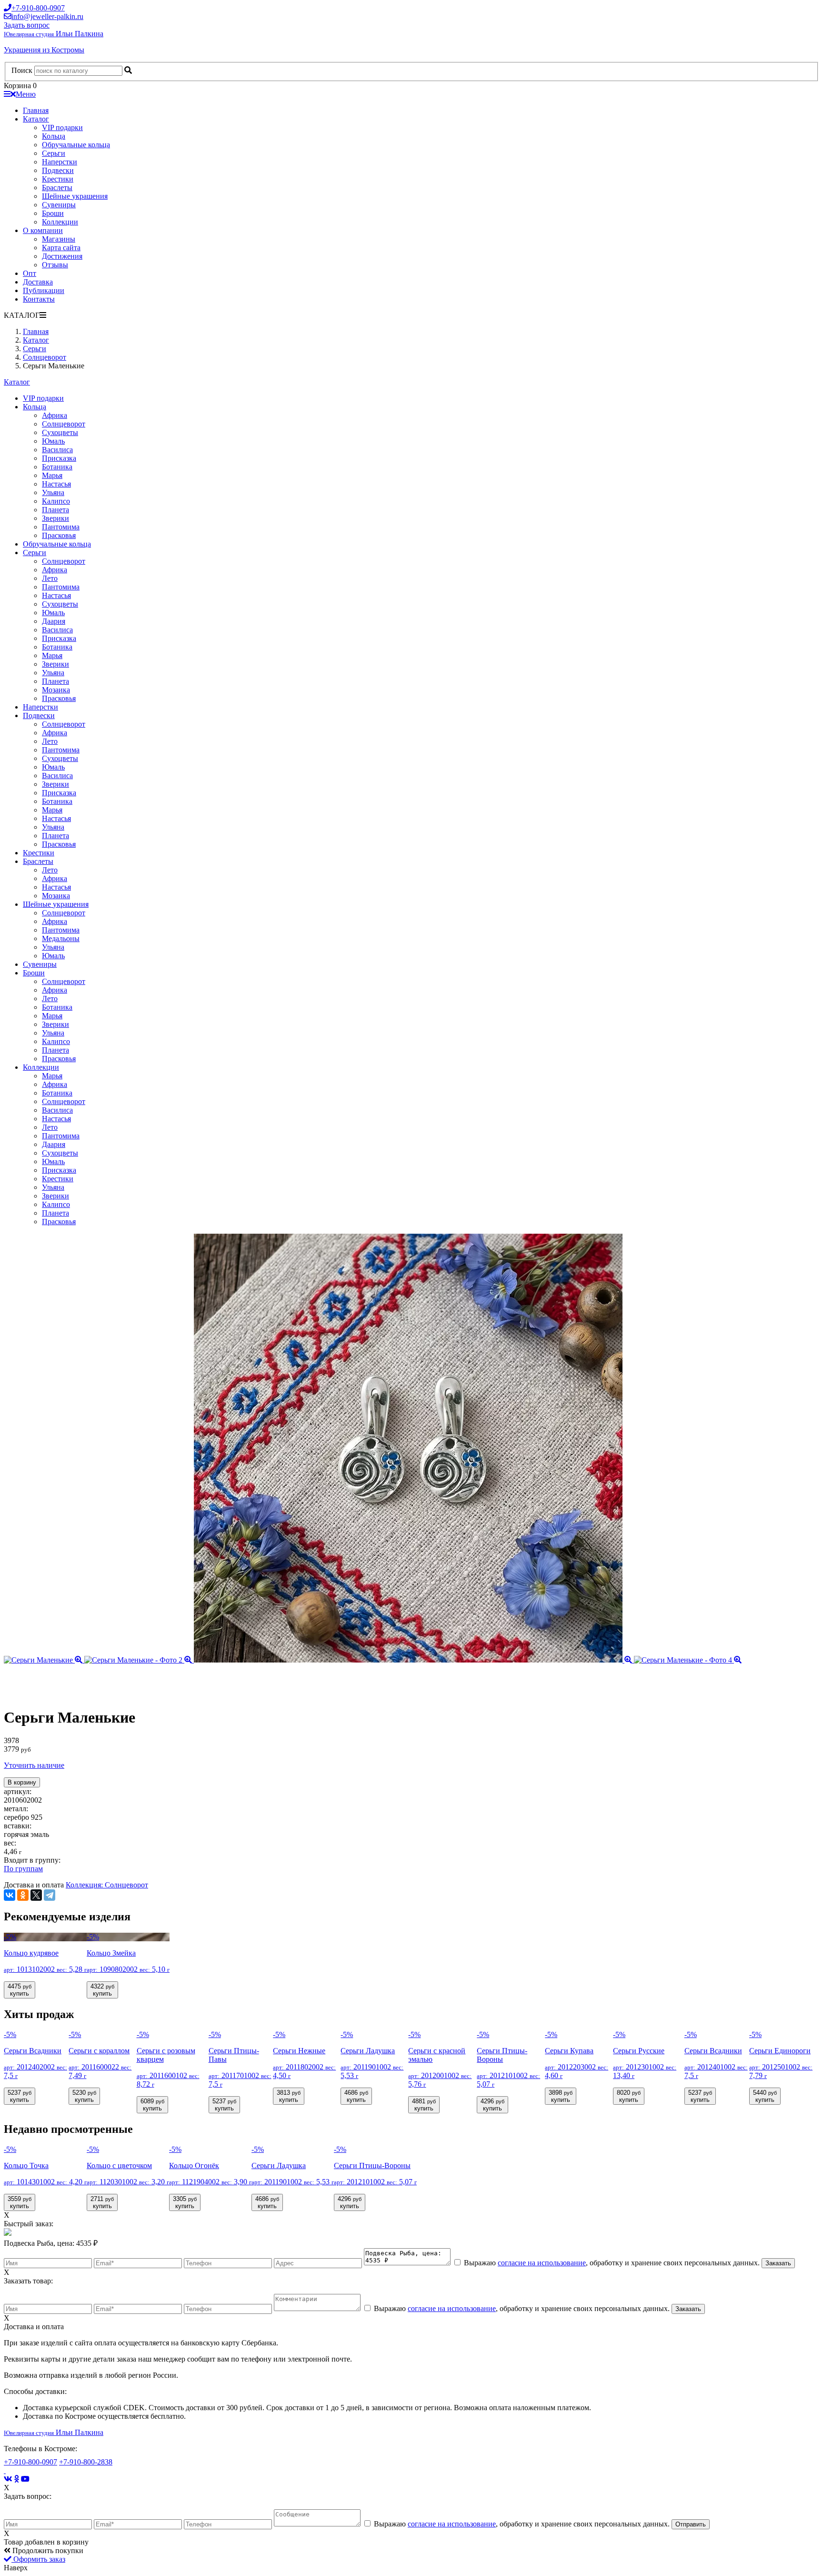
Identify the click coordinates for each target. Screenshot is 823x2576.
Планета (55, 510)
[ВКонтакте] (10, 1895)
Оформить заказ (38, 2559)
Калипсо (56, 501)
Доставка (38, 282)
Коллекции (60, 222)
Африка (55, 415)
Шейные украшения (75, 196)
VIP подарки (62, 127)
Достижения (62, 256)
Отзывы (55, 265)
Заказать (778, 2263)
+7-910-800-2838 (86, 2462)
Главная (36, 110)
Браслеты (57, 188)
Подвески (58, 170)
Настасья (56, 484)
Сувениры (59, 205)
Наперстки (60, 162)
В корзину (22, 1782)
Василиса (57, 450)
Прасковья (59, 535)
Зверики (55, 518)
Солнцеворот (64, 424)
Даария (54, 621)
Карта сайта (61, 248)
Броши (53, 213)
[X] (36, 1895)
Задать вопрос (27, 25)
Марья (52, 475)
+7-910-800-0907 (30, 2462)
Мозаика (56, 690)
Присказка (59, 458)
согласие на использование (542, 2263)
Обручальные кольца (76, 145)
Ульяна (53, 492)
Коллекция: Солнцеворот (107, 1885)
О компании (43, 230)
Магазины (59, 239)
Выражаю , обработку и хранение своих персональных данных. (612, 2263)
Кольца (54, 136)
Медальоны (61, 938)
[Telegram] (50, 1895)
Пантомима (61, 527)
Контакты (39, 299)
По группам (23, 1869)
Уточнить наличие (34, 1765)
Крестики (58, 179)
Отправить (691, 2524)
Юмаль (53, 441)
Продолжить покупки (47, 2551)
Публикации (44, 290)
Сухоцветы (60, 432)
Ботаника (57, 467)
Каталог (36, 119)
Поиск (22, 70)
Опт (30, 273)
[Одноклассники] (23, 1895)
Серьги (54, 153)
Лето (50, 578)
